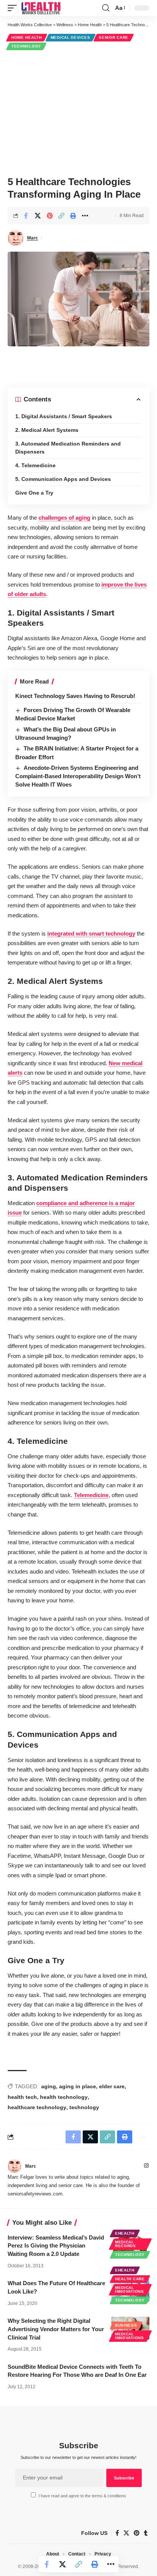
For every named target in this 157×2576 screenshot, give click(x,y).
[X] (126, 2533)
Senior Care (114, 37)
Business (126, 2325)
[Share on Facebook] (26, 216)
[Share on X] (38, 216)
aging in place (78, 2086)
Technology (26, 46)
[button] (14, 8)
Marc (33, 238)
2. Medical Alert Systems (47, 430)
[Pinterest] (137, 2533)
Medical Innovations (130, 2290)
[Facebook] (117, 2533)
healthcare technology (37, 2107)
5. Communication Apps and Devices (63, 479)
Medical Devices (70, 37)
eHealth (125, 2233)
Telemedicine (91, 1495)
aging (49, 2086)
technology (84, 2107)
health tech (22, 2097)
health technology (64, 2097)
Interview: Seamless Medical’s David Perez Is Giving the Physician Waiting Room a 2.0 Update (56, 2246)
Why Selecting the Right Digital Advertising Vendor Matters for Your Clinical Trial (56, 2329)
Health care (130, 2279)
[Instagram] (146, 2166)
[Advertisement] (78, 112)
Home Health (27, 37)
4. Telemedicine (35, 465)
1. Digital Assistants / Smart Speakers (64, 416)
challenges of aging (64, 518)
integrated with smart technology (91, 933)
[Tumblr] (146, 2533)
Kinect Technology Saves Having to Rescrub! (75, 696)
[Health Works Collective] (41, 8)
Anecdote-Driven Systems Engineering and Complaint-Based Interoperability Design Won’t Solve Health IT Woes (78, 776)
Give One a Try (34, 493)
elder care (112, 2086)
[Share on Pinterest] (50, 216)
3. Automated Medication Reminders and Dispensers (68, 448)
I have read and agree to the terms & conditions (82, 2496)
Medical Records (126, 2244)
